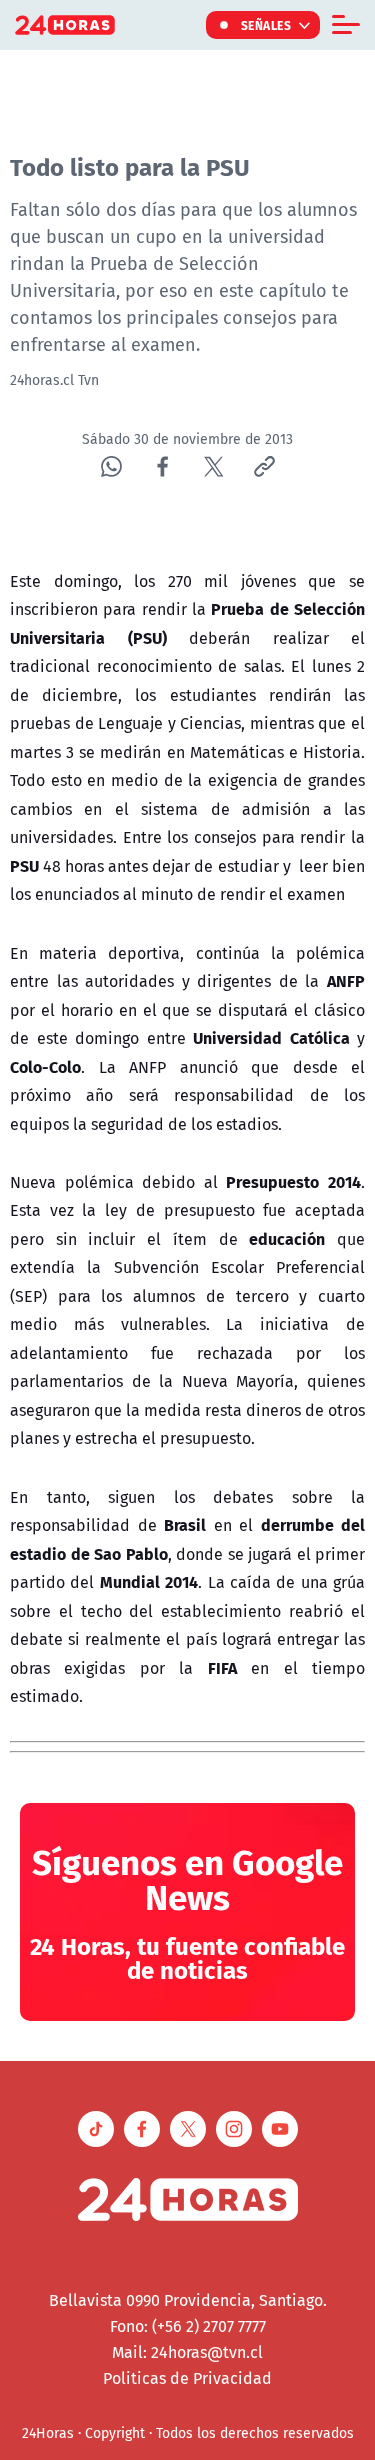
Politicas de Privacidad (187, 2378)
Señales (266, 25)
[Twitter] (213, 466)
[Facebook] (162, 466)
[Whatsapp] (111, 466)
